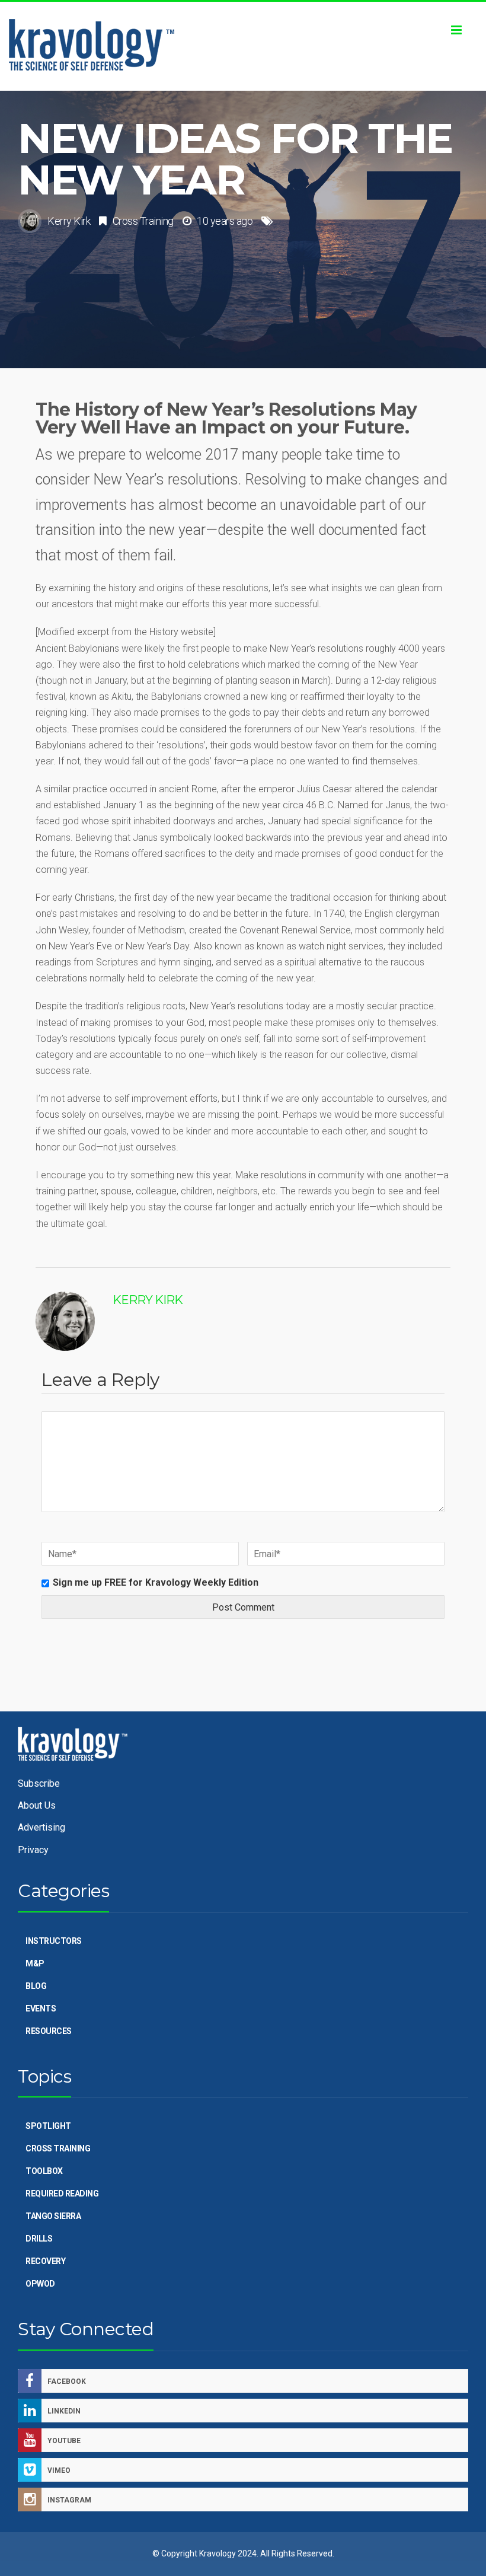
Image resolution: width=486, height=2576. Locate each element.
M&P (35, 1963)
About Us (37, 1805)
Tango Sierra (53, 2216)
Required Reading (62, 2194)
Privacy (33, 1850)
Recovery (45, 2261)
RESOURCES (49, 2031)
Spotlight (48, 2126)
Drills (39, 2239)
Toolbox (44, 2171)
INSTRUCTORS (54, 1941)
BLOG (36, 1986)
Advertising (41, 1827)
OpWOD (40, 2284)
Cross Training (143, 221)
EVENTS (41, 2008)
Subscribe (39, 1783)
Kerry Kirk (69, 221)
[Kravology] (243, 46)
